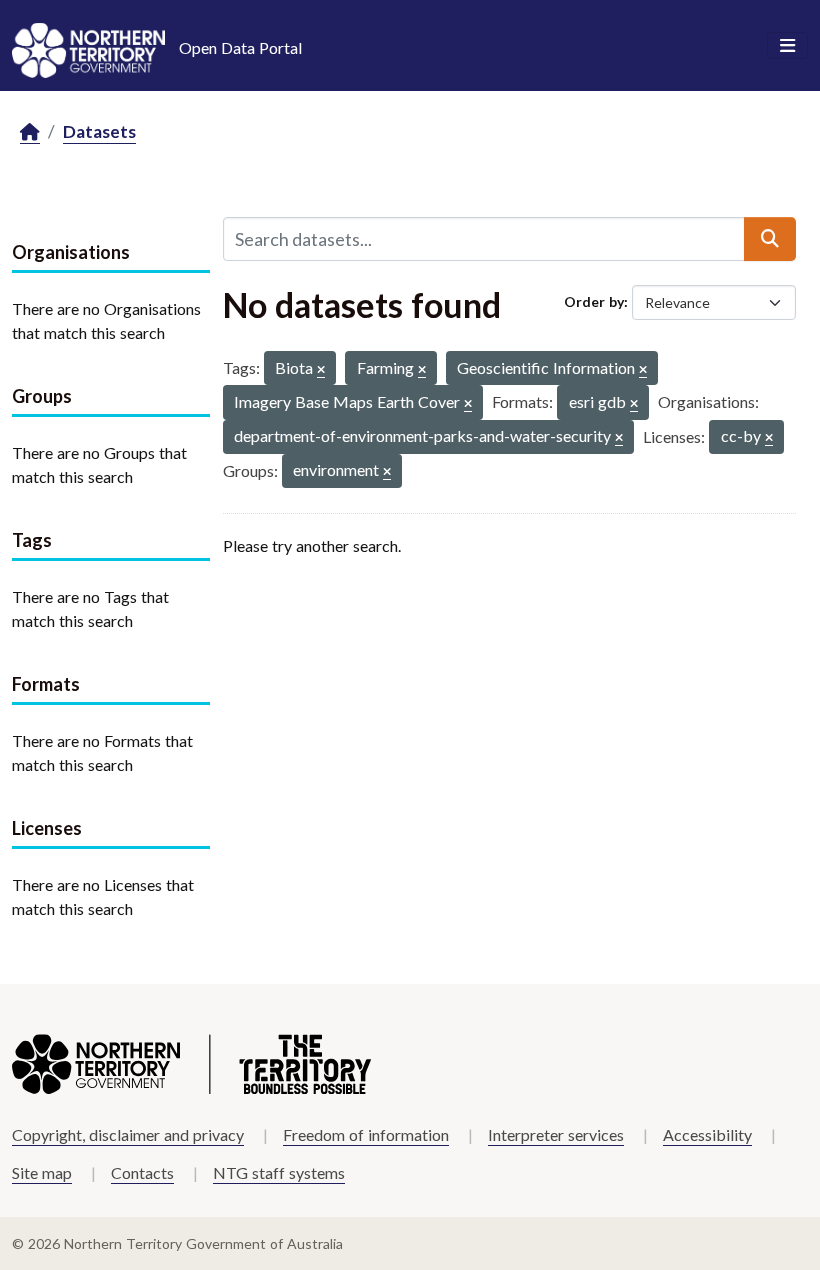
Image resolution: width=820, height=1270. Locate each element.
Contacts (142, 1172)
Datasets (99, 131)
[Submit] (770, 239)
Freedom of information (366, 1134)
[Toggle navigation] (787, 46)
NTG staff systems (279, 1172)
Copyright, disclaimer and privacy (128, 1134)
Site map (42, 1172)
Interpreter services (556, 1134)
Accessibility (707, 1134)
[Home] (30, 132)
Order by (594, 301)
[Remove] (321, 370)
